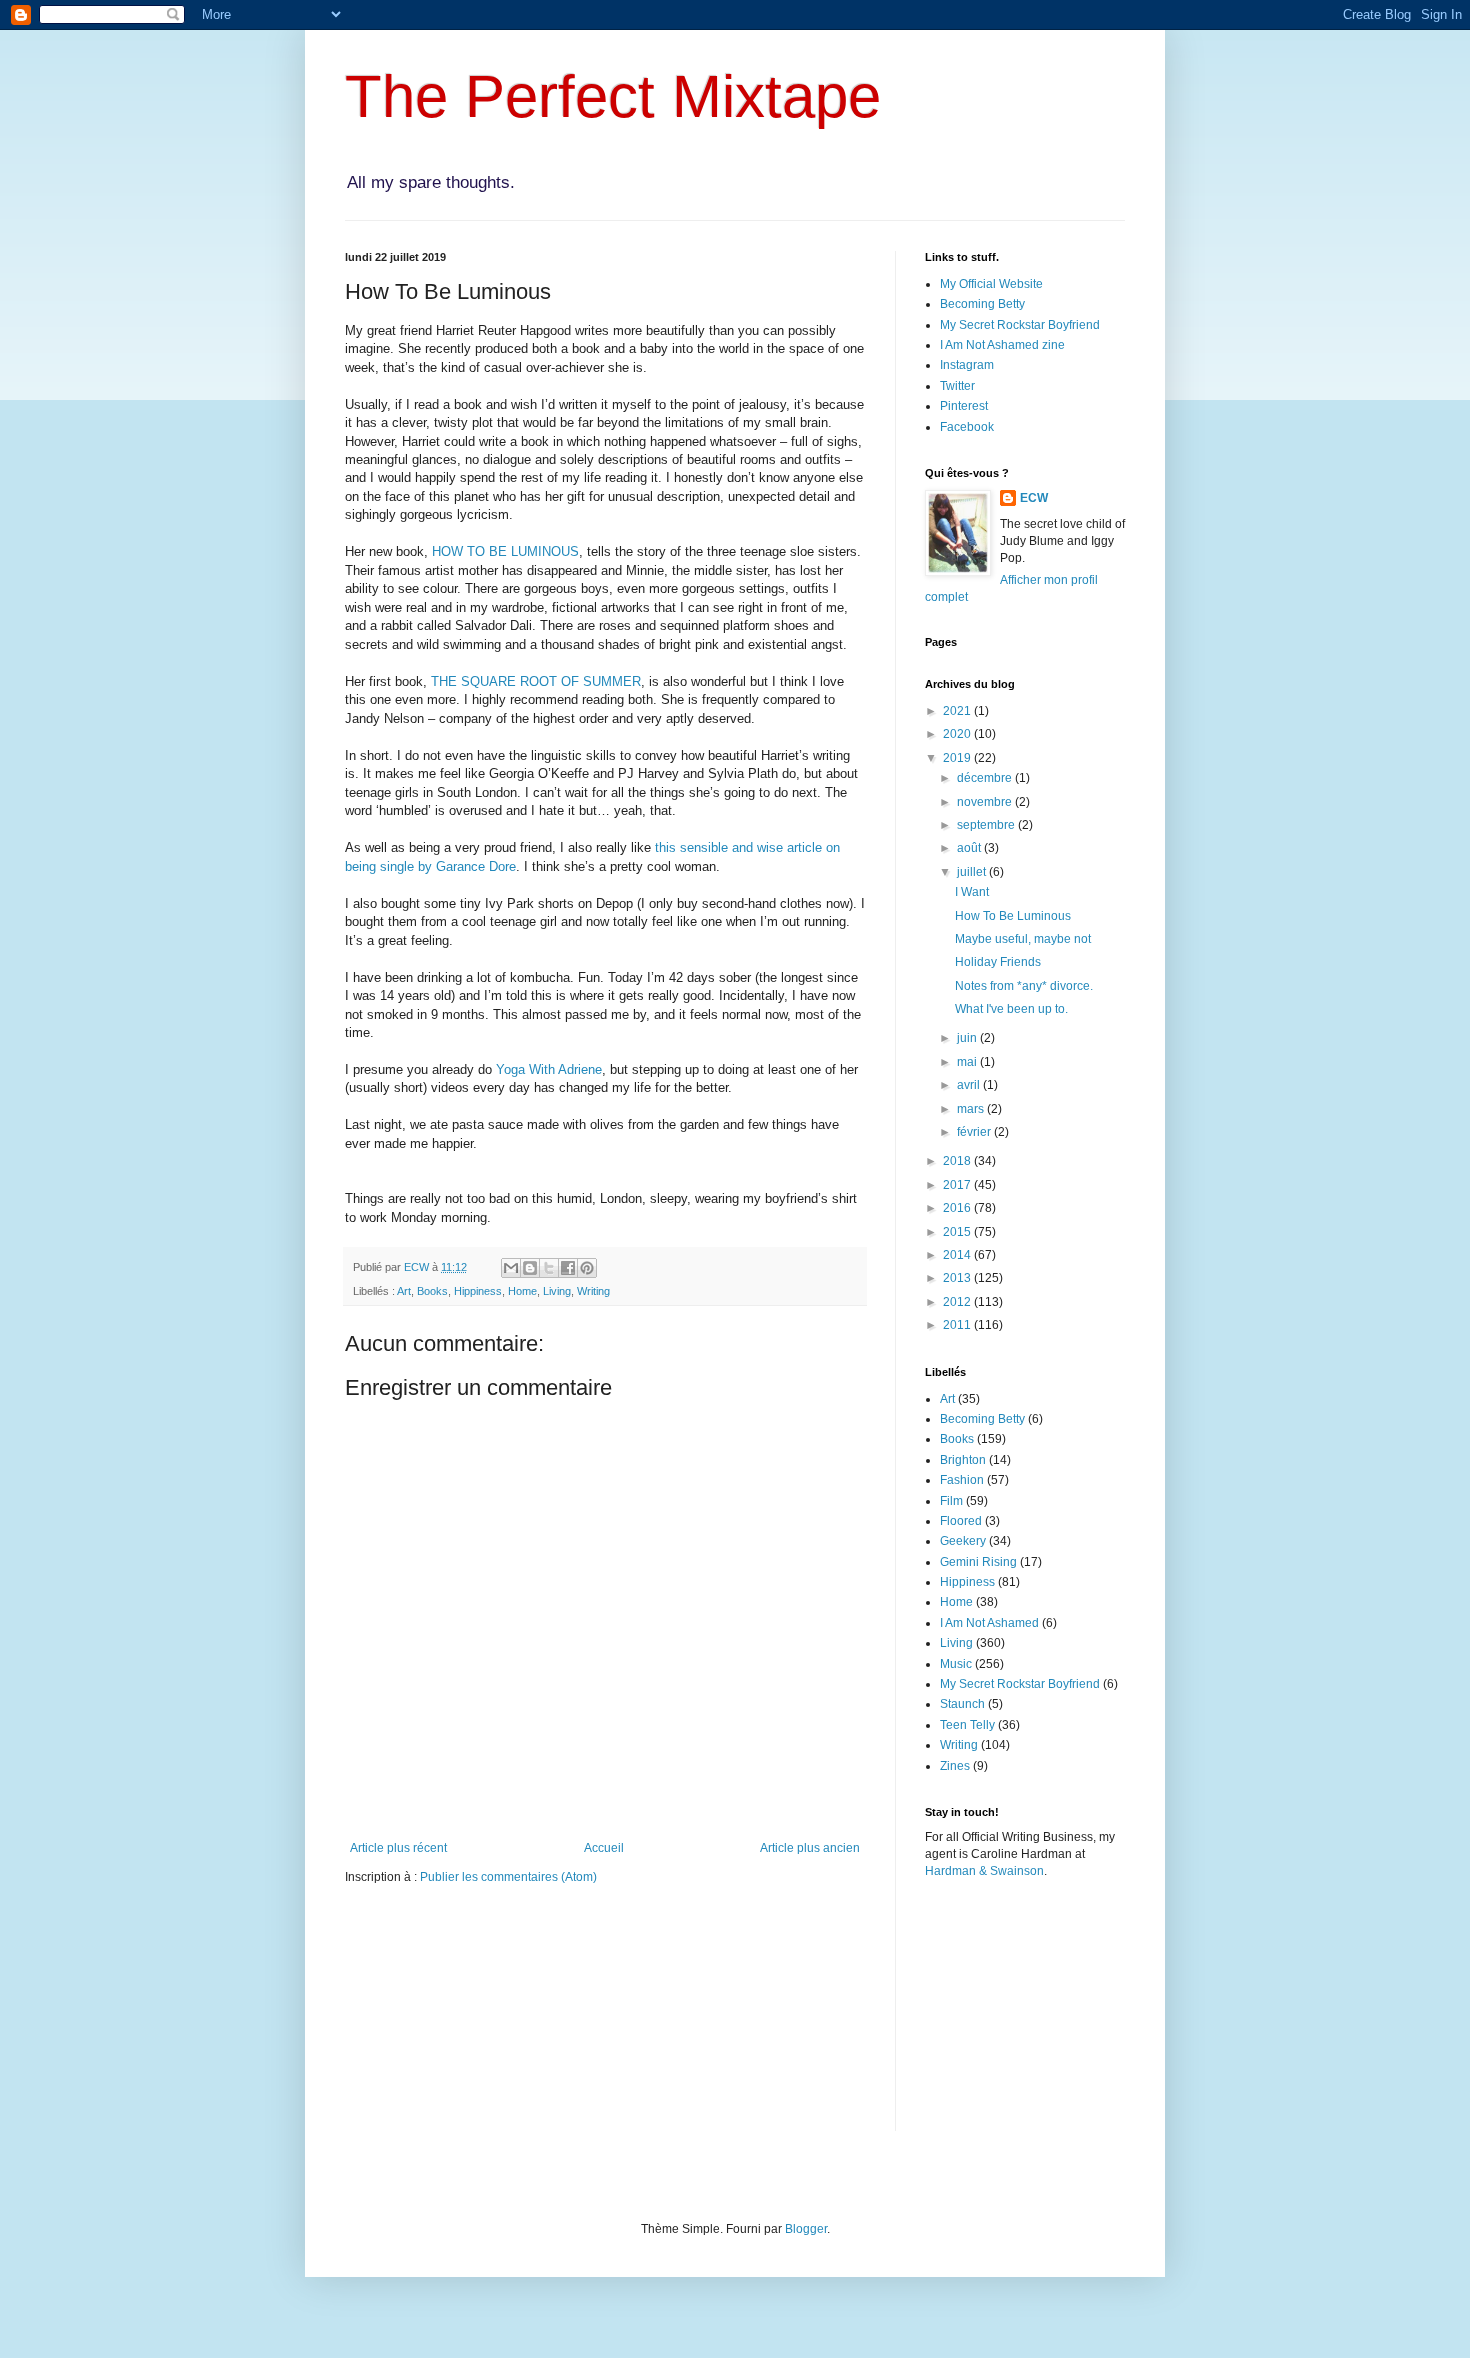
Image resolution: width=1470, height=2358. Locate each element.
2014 (958, 1255)
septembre (987, 825)
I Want (972, 892)
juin (968, 1038)
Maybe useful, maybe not (1023, 939)
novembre (986, 802)
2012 (958, 1302)
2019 (958, 758)
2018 (958, 1161)
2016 (958, 1208)
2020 (958, 734)
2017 (958, 1185)
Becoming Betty (982, 304)
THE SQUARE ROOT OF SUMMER (536, 681)
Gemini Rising (978, 1562)
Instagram (967, 365)
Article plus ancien (810, 1848)
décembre (986, 778)
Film (951, 1501)
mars (972, 1109)
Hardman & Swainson (984, 1871)
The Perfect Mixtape (613, 96)
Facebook (967, 427)
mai (968, 1062)
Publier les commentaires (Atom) (508, 1877)
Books (432, 1291)
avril (970, 1085)
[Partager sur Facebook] (568, 1268)
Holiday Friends (998, 962)
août (970, 848)
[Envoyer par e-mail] (511, 1268)
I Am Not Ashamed (989, 1623)
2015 (958, 1232)
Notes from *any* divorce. (1024, 986)
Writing (593, 1291)
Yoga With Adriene (549, 1069)
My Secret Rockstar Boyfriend (1020, 325)
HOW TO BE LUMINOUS (505, 551)
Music (956, 1664)
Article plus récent (398, 1848)
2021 (958, 711)
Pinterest (964, 406)
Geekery (963, 1541)
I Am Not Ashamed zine (1002, 345)
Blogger (806, 2229)
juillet (973, 872)
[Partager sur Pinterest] (587, 1268)
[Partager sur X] (549, 1268)
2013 (958, 1278)
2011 (958, 1325)
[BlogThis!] (530, 1268)
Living (557, 1291)
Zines (955, 1766)
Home (522, 1291)
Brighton (963, 1460)
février (975, 1132)
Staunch (962, 1704)
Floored (961, 1521)
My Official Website (991, 284)
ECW (1034, 498)
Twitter (957, 386)
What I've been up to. (1011, 1009)
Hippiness (478, 1291)
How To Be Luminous (1013, 916)
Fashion (962, 1480)
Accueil (604, 1848)
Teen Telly (967, 1725)
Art (404, 1291)
